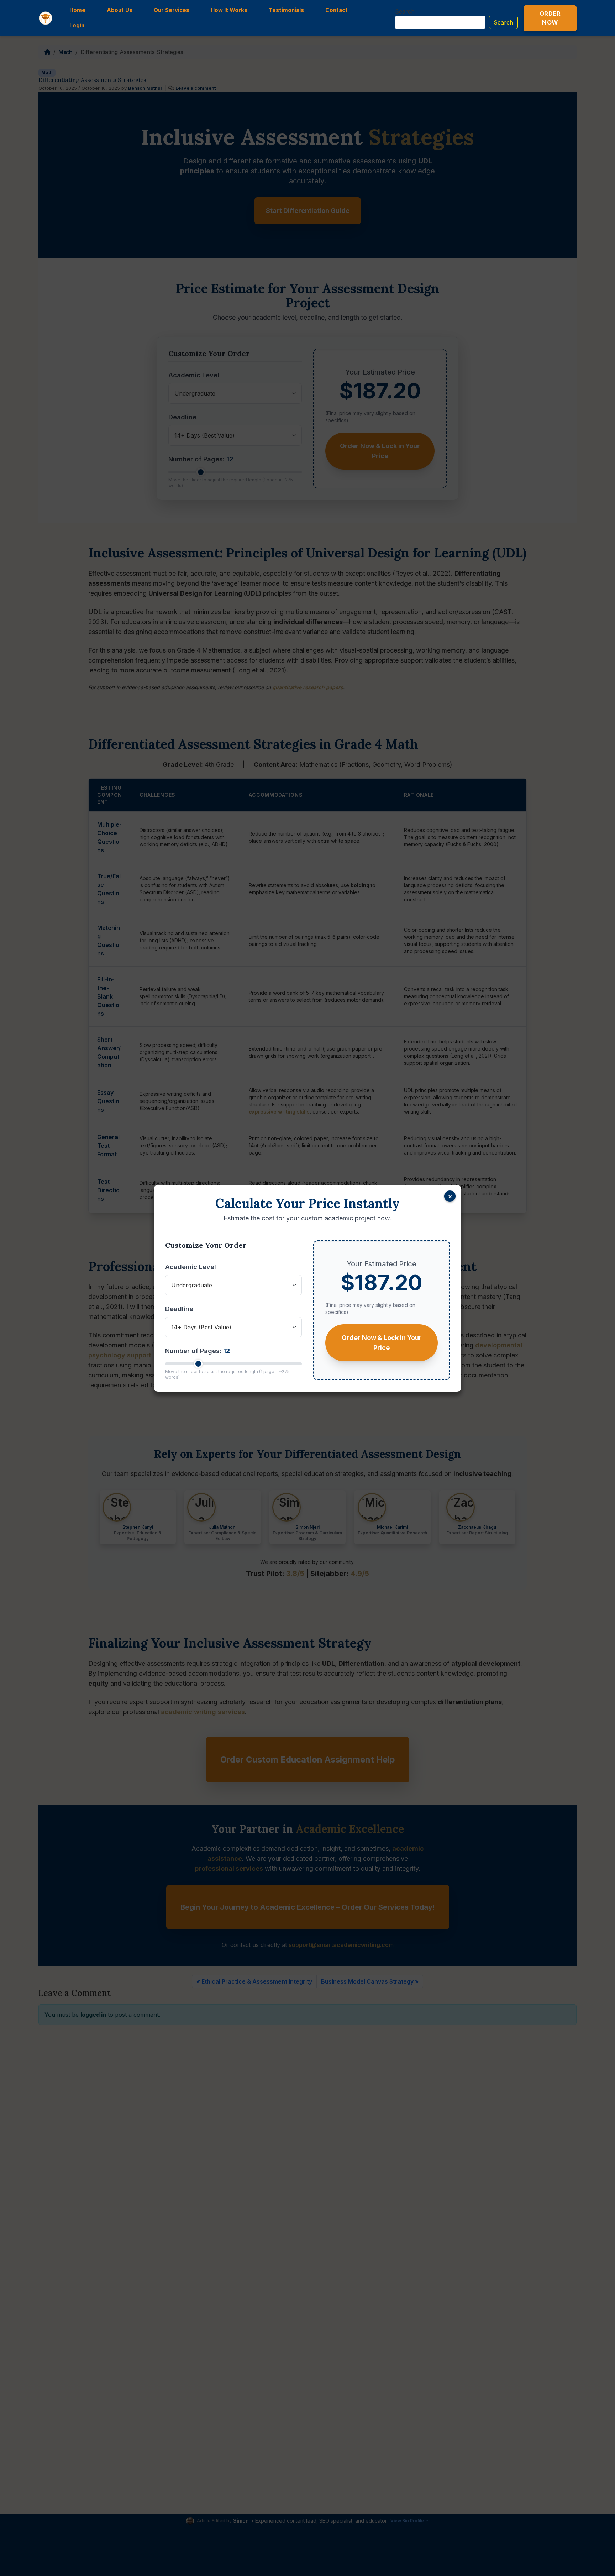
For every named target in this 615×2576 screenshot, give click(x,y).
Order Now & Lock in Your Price (382, 1343)
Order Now (550, 18)
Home (77, 10)
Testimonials (286, 10)
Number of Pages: (198, 1351)
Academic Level (191, 1267)
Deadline (179, 1309)
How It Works (229, 10)
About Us (120, 10)
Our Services (172, 10)
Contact (337, 10)
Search (405, 11)
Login (77, 25)
